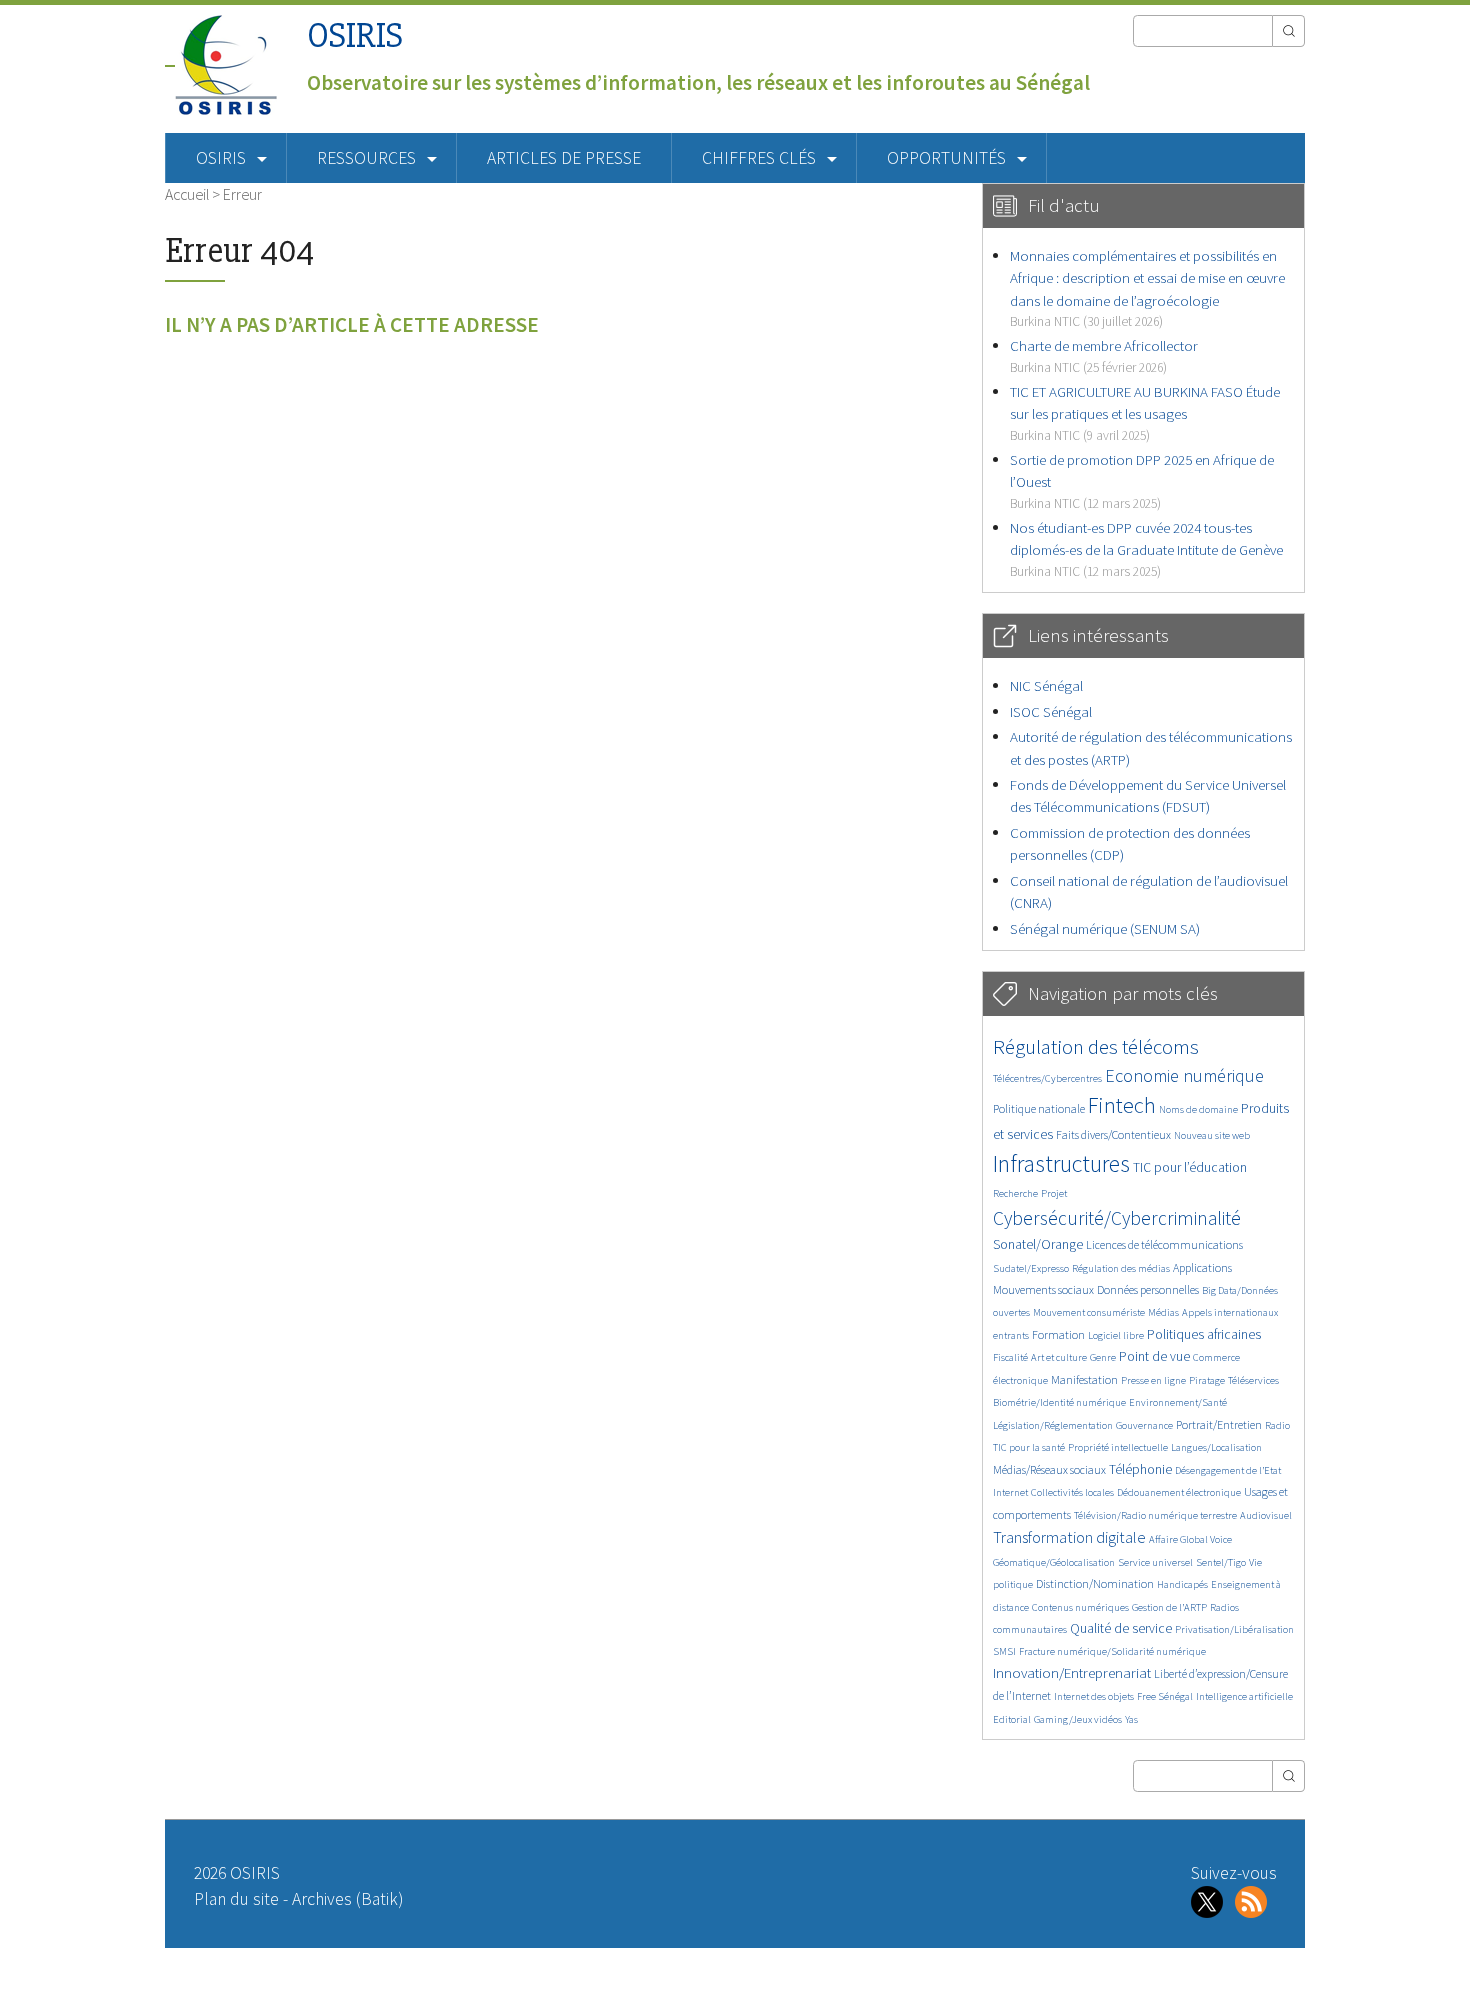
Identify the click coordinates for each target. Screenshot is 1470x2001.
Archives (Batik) (347, 1899)
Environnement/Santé (1178, 1402)
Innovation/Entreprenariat (1072, 1672)
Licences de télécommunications (1164, 1244)
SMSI (1004, 1651)
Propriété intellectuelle (1118, 1447)
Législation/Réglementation (1053, 1425)
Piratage (1207, 1380)
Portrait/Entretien (1219, 1424)
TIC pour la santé (1029, 1447)
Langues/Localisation (1216, 1447)
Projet (1054, 1193)
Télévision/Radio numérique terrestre (1155, 1515)
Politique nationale (1039, 1108)
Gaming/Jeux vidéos (1078, 1719)
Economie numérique (1184, 1075)
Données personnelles (1148, 1289)
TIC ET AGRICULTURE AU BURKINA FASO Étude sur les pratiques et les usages (1145, 413)
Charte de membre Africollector (1104, 355)
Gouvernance (1144, 1425)
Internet (1010, 1492)
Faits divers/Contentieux (1113, 1134)
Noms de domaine (1198, 1109)
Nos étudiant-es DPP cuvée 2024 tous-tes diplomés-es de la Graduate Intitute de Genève (1146, 549)
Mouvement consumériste (1089, 1312)
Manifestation (1084, 1379)
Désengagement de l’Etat (1228, 1470)
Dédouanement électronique (1179, 1492)
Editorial (1012, 1719)
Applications (1202, 1267)
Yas (1131, 1719)
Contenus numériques (1080, 1607)
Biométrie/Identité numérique (1059, 1402)
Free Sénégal (1165, 1696)
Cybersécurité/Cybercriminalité (1117, 1218)
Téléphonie (1140, 1469)
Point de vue (1154, 1356)
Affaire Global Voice (1190, 1539)
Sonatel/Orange (1038, 1244)
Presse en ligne (1153, 1380)
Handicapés (1182, 1584)
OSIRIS (355, 35)
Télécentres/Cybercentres (1047, 1078)
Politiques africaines (1204, 1334)
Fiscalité (1010, 1357)
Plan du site (236, 1899)
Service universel (1155, 1562)
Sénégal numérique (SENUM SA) (1105, 928)
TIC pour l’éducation (1190, 1167)
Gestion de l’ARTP (1169, 1607)
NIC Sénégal (1046, 685)
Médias (1163, 1312)
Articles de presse (564, 158)
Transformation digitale (1069, 1537)
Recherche (1015, 1193)
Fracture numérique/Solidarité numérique (1112, 1651)
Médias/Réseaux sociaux (1049, 1469)
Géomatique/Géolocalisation (1054, 1562)
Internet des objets (1094, 1696)
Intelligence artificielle (1244, 1696)
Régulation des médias (1121, 1268)
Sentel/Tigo (1221, 1562)
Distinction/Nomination (1095, 1583)
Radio (1277, 1425)
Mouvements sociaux (1043, 1289)
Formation (1058, 1334)
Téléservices (1253, 1380)
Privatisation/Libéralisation (1234, 1629)
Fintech (1122, 1105)
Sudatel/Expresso (1031, 1268)
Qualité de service (1121, 1628)
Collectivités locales (1072, 1492)
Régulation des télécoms (1096, 1046)
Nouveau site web (1212, 1135)
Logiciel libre (1116, 1335)
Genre (1103, 1357)
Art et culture (1059, 1357)
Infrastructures (1061, 1163)
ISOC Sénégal (1051, 711)
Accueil (187, 194)
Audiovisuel (1266, 1515)
